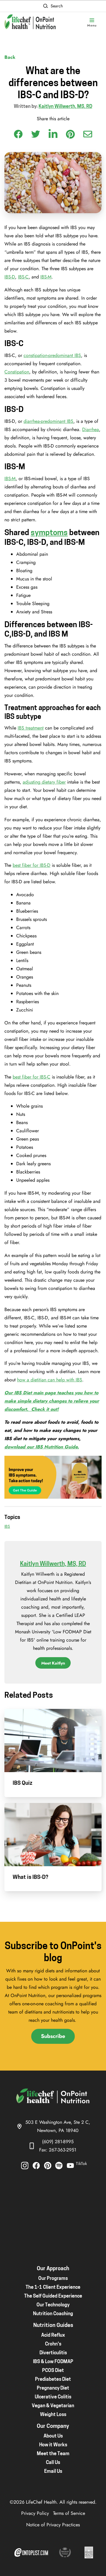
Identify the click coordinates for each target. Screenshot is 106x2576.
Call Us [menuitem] (53, 2463)
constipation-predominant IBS (52, 355)
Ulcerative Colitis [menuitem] (53, 2397)
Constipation (17, 372)
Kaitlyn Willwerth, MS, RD (65, 107)
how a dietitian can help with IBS (50, 1380)
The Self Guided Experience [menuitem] (53, 2296)
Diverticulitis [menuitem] (53, 2353)
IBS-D (10, 277)
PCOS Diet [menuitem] (53, 2371)
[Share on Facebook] (18, 134)
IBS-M (46, 277)
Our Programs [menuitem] (53, 2279)
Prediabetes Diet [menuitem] (53, 2380)
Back (10, 57)
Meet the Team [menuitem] (53, 2454)
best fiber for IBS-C (32, 1077)
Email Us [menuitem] (53, 2472)
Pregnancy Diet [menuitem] (53, 2388)
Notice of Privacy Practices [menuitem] (53, 2525)
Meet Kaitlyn (53, 1663)
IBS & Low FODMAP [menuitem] (53, 2362)
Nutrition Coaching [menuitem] (53, 2314)
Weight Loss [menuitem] (53, 2415)
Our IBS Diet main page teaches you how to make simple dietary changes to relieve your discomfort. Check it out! (52, 1401)
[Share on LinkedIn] (53, 133)
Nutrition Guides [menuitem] (53, 2326)
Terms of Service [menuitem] (69, 2513)
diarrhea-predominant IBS (48, 421)
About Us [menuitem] (53, 2436)
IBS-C (23, 277)
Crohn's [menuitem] (53, 2344)
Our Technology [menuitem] (53, 2305)
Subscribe (53, 2036)
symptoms (49, 533)
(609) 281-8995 (58, 2142)
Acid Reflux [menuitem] (53, 2335)
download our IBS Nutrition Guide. (42, 1447)
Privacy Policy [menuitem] (35, 2513)
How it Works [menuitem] (53, 2445)
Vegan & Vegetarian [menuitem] (53, 2406)
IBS (7, 1526)
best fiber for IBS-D (32, 865)
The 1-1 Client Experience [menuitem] (53, 2288)
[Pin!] (70, 134)
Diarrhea (91, 429)
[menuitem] (25, 2166)
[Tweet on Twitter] (36, 134)
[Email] (88, 134)
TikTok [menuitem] (81, 2163)
